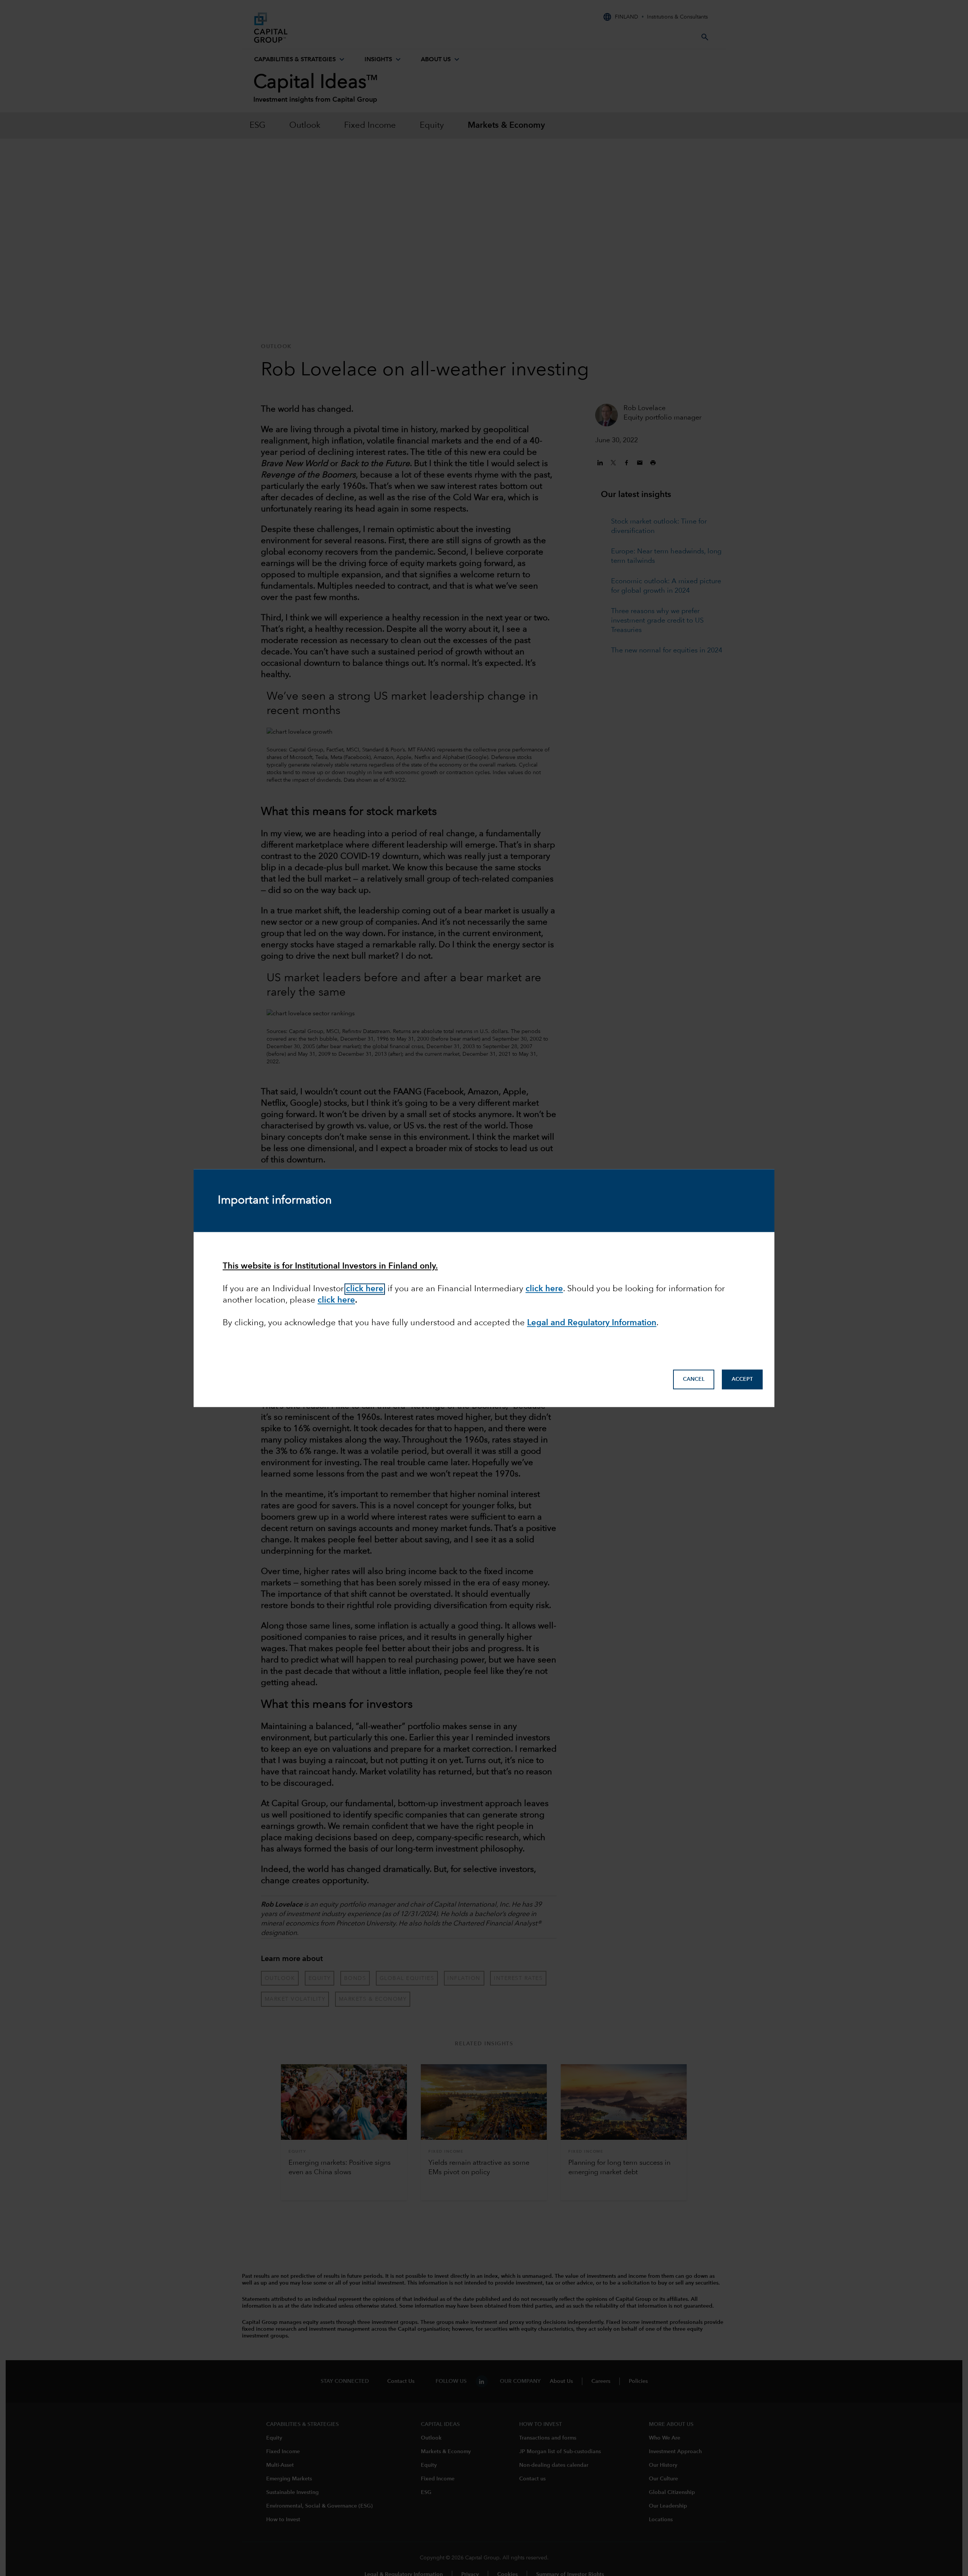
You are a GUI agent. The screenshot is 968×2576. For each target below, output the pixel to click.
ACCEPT (742, 1379)
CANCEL (694, 1379)
